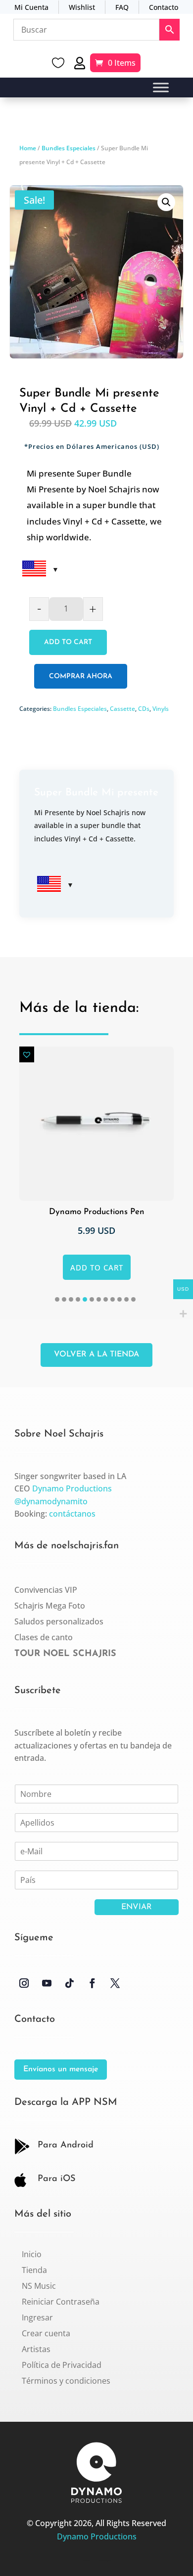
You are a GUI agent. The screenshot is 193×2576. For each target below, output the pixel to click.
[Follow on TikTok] (69, 1983)
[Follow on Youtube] (47, 1983)
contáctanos (72, 1514)
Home (28, 148)
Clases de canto (44, 1637)
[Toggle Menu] (161, 88)
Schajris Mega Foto (50, 1606)
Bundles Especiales (69, 148)
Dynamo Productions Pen (88, 1212)
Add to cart (68, 642)
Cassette (122, 709)
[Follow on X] (115, 1983)
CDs (144, 709)
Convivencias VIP (46, 1590)
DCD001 (86, 2560)
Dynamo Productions (72, 1488)
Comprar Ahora (81, 677)
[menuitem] (32, 2254)
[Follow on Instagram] (24, 1983)
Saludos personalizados (59, 1621)
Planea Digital (105, 2560)
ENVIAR (137, 1907)
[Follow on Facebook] (92, 1983)
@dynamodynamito (51, 1501)
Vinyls (161, 709)
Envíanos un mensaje (61, 2069)
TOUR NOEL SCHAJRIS (65, 1654)
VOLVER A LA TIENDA (96, 1354)
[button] (166, 202)
